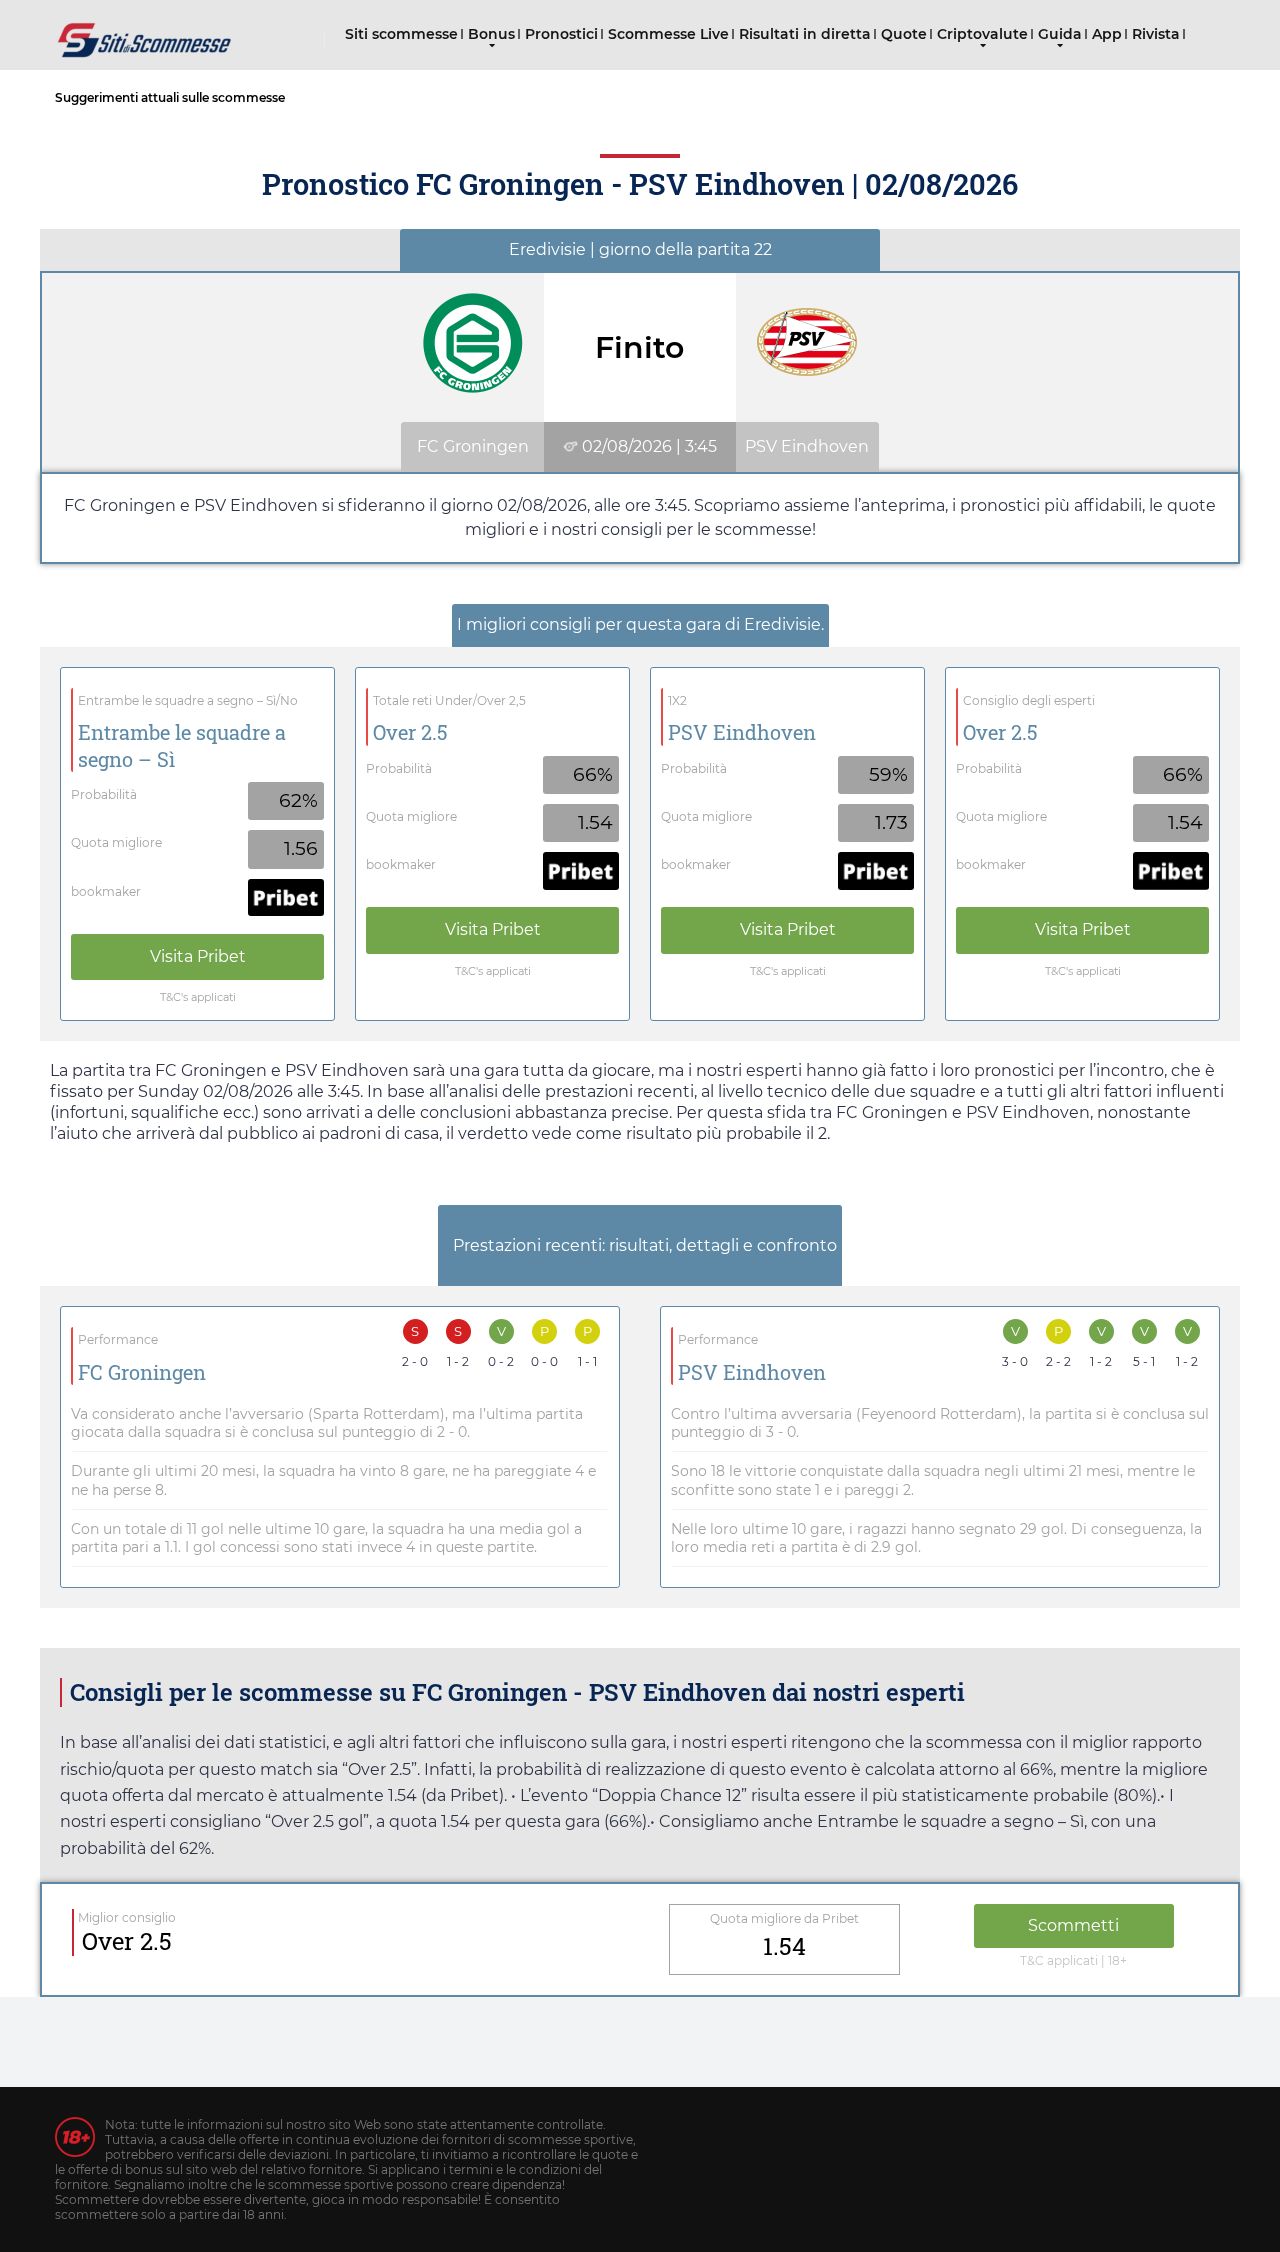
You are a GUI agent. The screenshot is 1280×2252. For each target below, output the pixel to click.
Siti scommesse (401, 34)
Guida (1060, 34)
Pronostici (561, 34)
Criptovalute (982, 34)
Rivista (1156, 34)
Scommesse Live (668, 34)
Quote (904, 34)
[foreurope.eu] (145, 32)
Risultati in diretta (805, 34)
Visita (198, 956)
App (1107, 34)
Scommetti (1073, 1925)
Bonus (491, 34)
